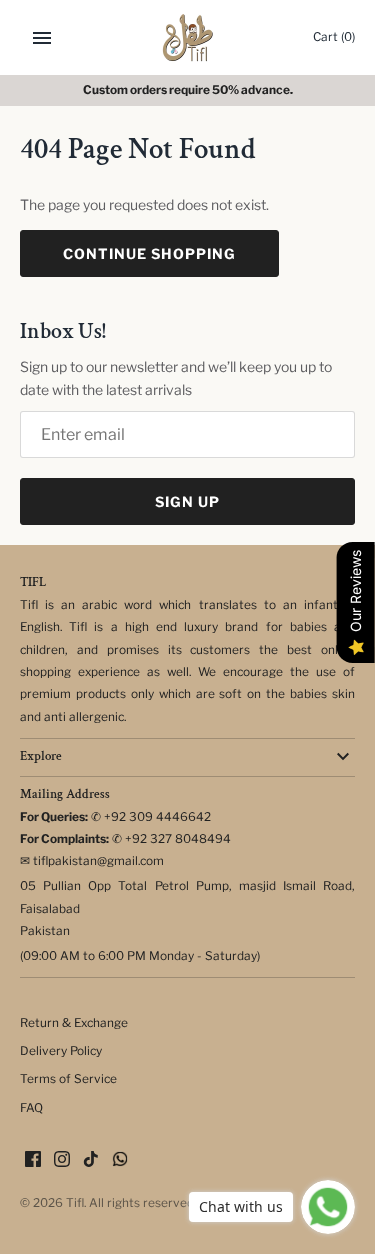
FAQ (31, 1108)
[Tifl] (187, 37)
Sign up (187, 501)
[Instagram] (62, 1160)
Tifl (75, 1203)
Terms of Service (68, 1079)
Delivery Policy (61, 1051)
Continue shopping (149, 253)
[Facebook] (33, 1160)
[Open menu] (42, 38)
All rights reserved (141, 1203)
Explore (41, 756)
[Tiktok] (91, 1160)
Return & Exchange (74, 1023)
